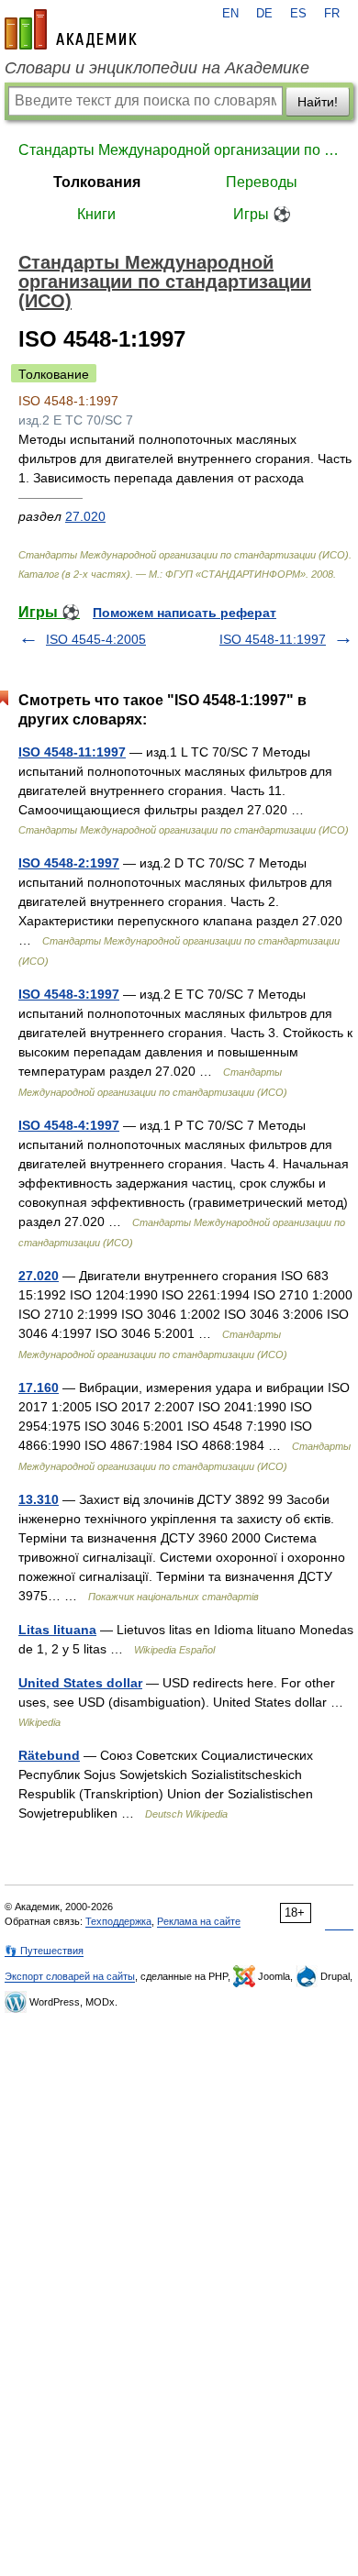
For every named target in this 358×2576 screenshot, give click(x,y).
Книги (96, 214)
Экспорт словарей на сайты (70, 1976)
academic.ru (71, 29)
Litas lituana (57, 1630)
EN (230, 14)
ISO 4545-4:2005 (96, 639)
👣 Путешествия (44, 1951)
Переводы (262, 182)
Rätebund (49, 1755)
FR (332, 14)
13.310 (39, 1499)
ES (298, 14)
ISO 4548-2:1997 (69, 863)
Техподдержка (118, 1921)
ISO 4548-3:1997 (69, 994)
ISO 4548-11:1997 (273, 639)
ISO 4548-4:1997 (69, 1125)
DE (264, 14)
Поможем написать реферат (185, 613)
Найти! (318, 102)
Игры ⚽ (262, 214)
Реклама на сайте (199, 1921)
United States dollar (80, 1683)
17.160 (39, 1388)
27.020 (85, 516)
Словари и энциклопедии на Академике (157, 68)
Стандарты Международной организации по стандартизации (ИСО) (179, 150)
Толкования (97, 182)
